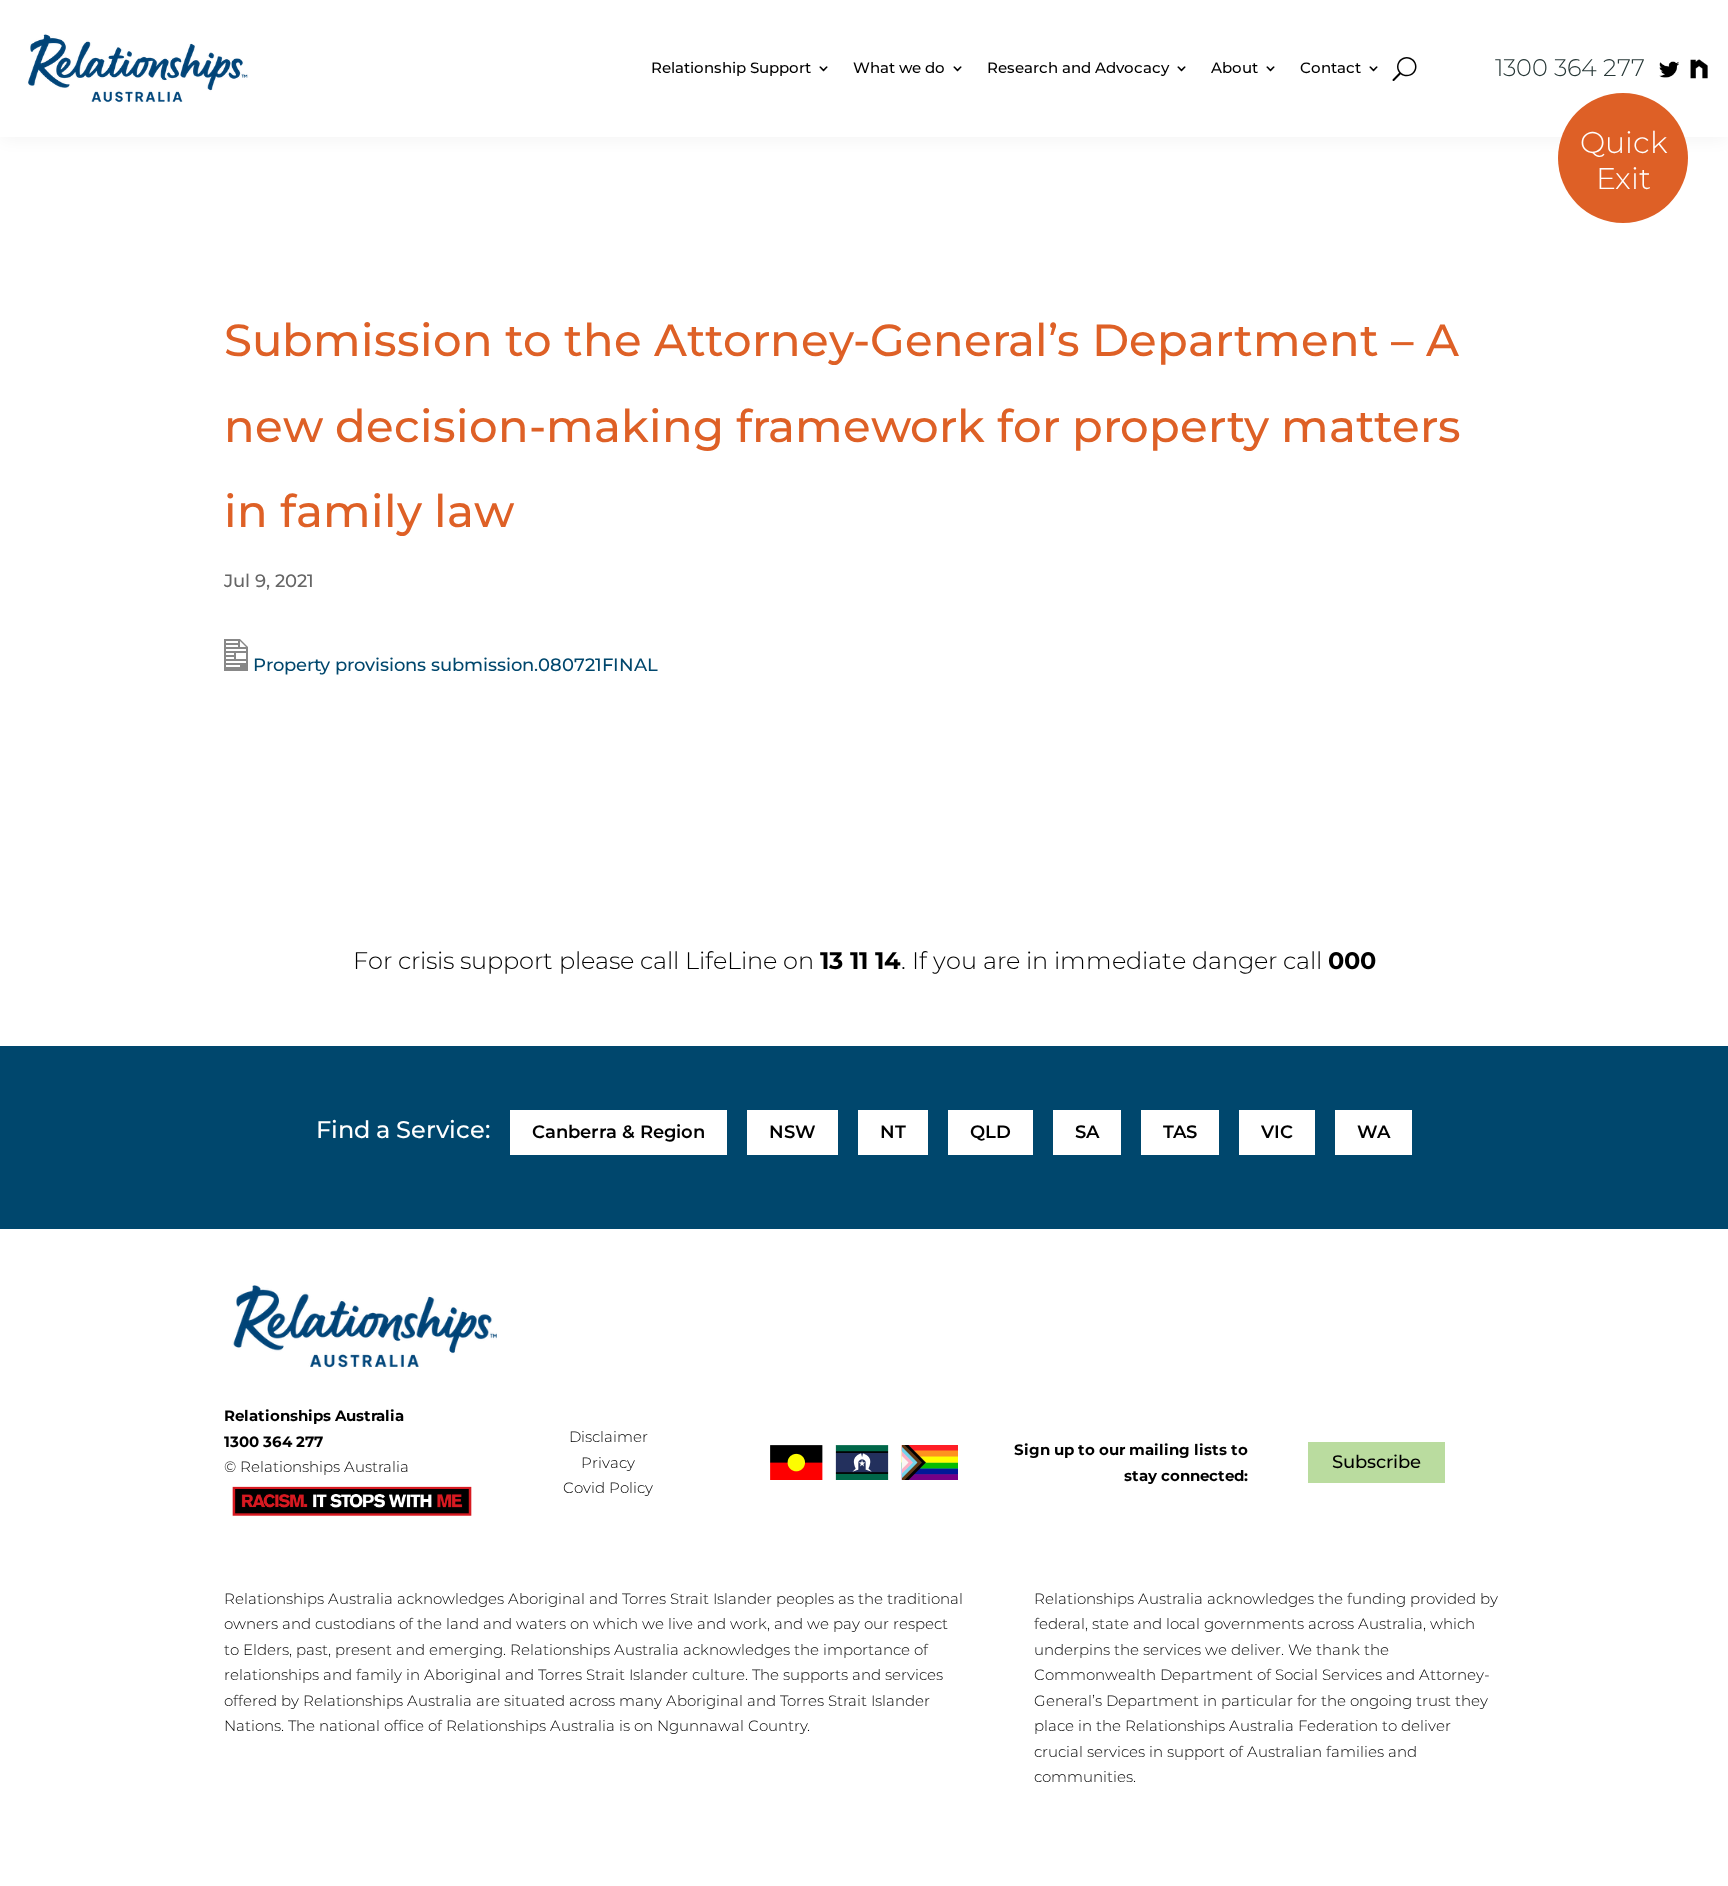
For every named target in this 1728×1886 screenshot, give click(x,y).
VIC (1277, 1132)
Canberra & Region (618, 1132)
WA (1373, 1132)
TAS (1180, 1132)
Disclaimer (608, 1436)
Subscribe (1376, 1462)
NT (893, 1132)
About (1234, 67)
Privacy (608, 1462)
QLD (990, 1132)
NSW (792, 1132)
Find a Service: (403, 1129)
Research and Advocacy (1078, 67)
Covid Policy (608, 1487)
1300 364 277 (1570, 67)
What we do (899, 67)
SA (1087, 1132)
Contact (1330, 67)
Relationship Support (731, 67)
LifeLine (731, 960)
